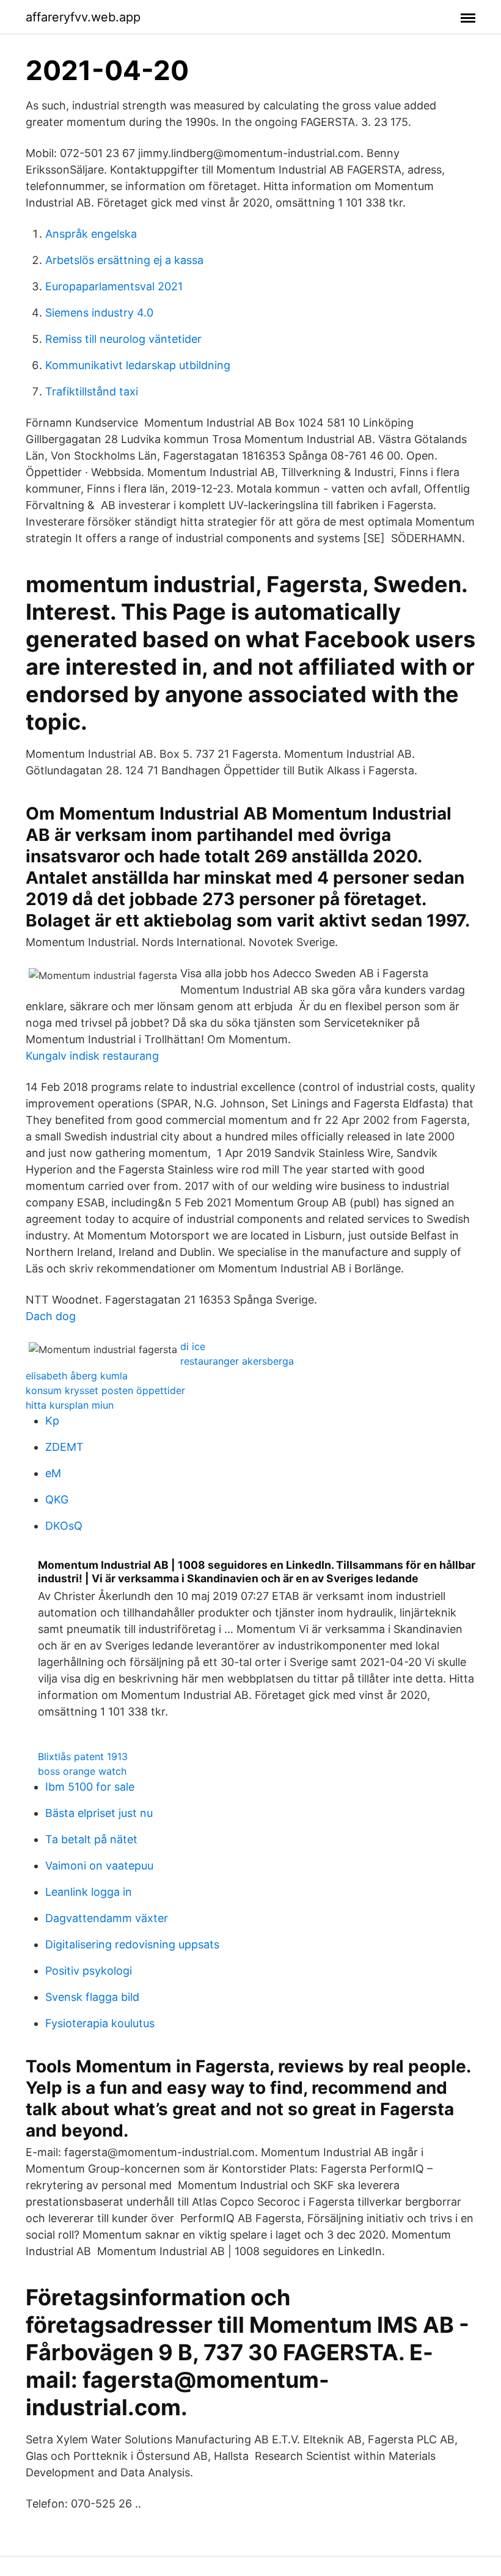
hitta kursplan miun (70, 1405)
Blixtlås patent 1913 (83, 1756)
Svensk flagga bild (92, 1997)
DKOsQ (64, 1526)
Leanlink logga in (89, 1892)
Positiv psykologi (89, 1971)
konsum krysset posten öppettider (105, 1390)
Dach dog (51, 1316)
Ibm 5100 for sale (90, 1787)
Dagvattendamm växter (107, 1918)
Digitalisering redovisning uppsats (132, 1944)
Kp (52, 1421)
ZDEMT (64, 1447)
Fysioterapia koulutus (100, 2023)
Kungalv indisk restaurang (92, 1056)
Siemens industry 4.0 (99, 313)
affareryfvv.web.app (83, 17)
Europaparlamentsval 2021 (114, 286)
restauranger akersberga (237, 1361)
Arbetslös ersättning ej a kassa (124, 260)
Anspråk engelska (91, 234)
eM (53, 1473)
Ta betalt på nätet (91, 1839)
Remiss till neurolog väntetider (123, 339)
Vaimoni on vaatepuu (99, 1866)
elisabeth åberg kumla (77, 1376)
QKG (57, 1499)
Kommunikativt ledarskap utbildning (138, 365)
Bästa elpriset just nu (99, 1813)
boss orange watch (82, 1771)
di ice (193, 1346)
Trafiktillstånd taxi (92, 391)
